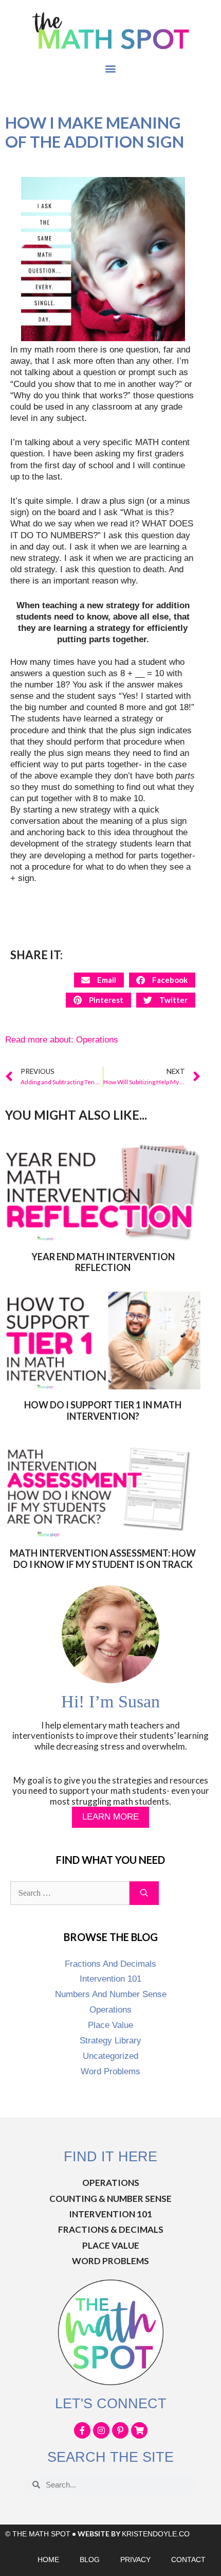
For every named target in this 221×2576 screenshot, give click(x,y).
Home (48, 2560)
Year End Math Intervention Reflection (103, 1262)
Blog (90, 2560)
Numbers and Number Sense (111, 1994)
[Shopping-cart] (139, 2430)
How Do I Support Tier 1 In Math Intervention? (103, 1410)
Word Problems (110, 2071)
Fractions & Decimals (111, 2229)
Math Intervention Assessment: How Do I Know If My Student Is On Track (103, 1559)
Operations (97, 1040)
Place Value (110, 2025)
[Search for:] (70, 1893)
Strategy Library (110, 2041)
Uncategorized (110, 2056)
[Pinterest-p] (120, 2430)
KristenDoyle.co (156, 2534)
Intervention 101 (110, 1979)
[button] (111, 69)
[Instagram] (101, 2430)
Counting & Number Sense (110, 2199)
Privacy (135, 2560)
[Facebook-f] (82, 2430)
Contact (188, 2560)
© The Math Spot (38, 2534)
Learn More (110, 1817)
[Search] (144, 1893)
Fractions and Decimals (110, 1964)
